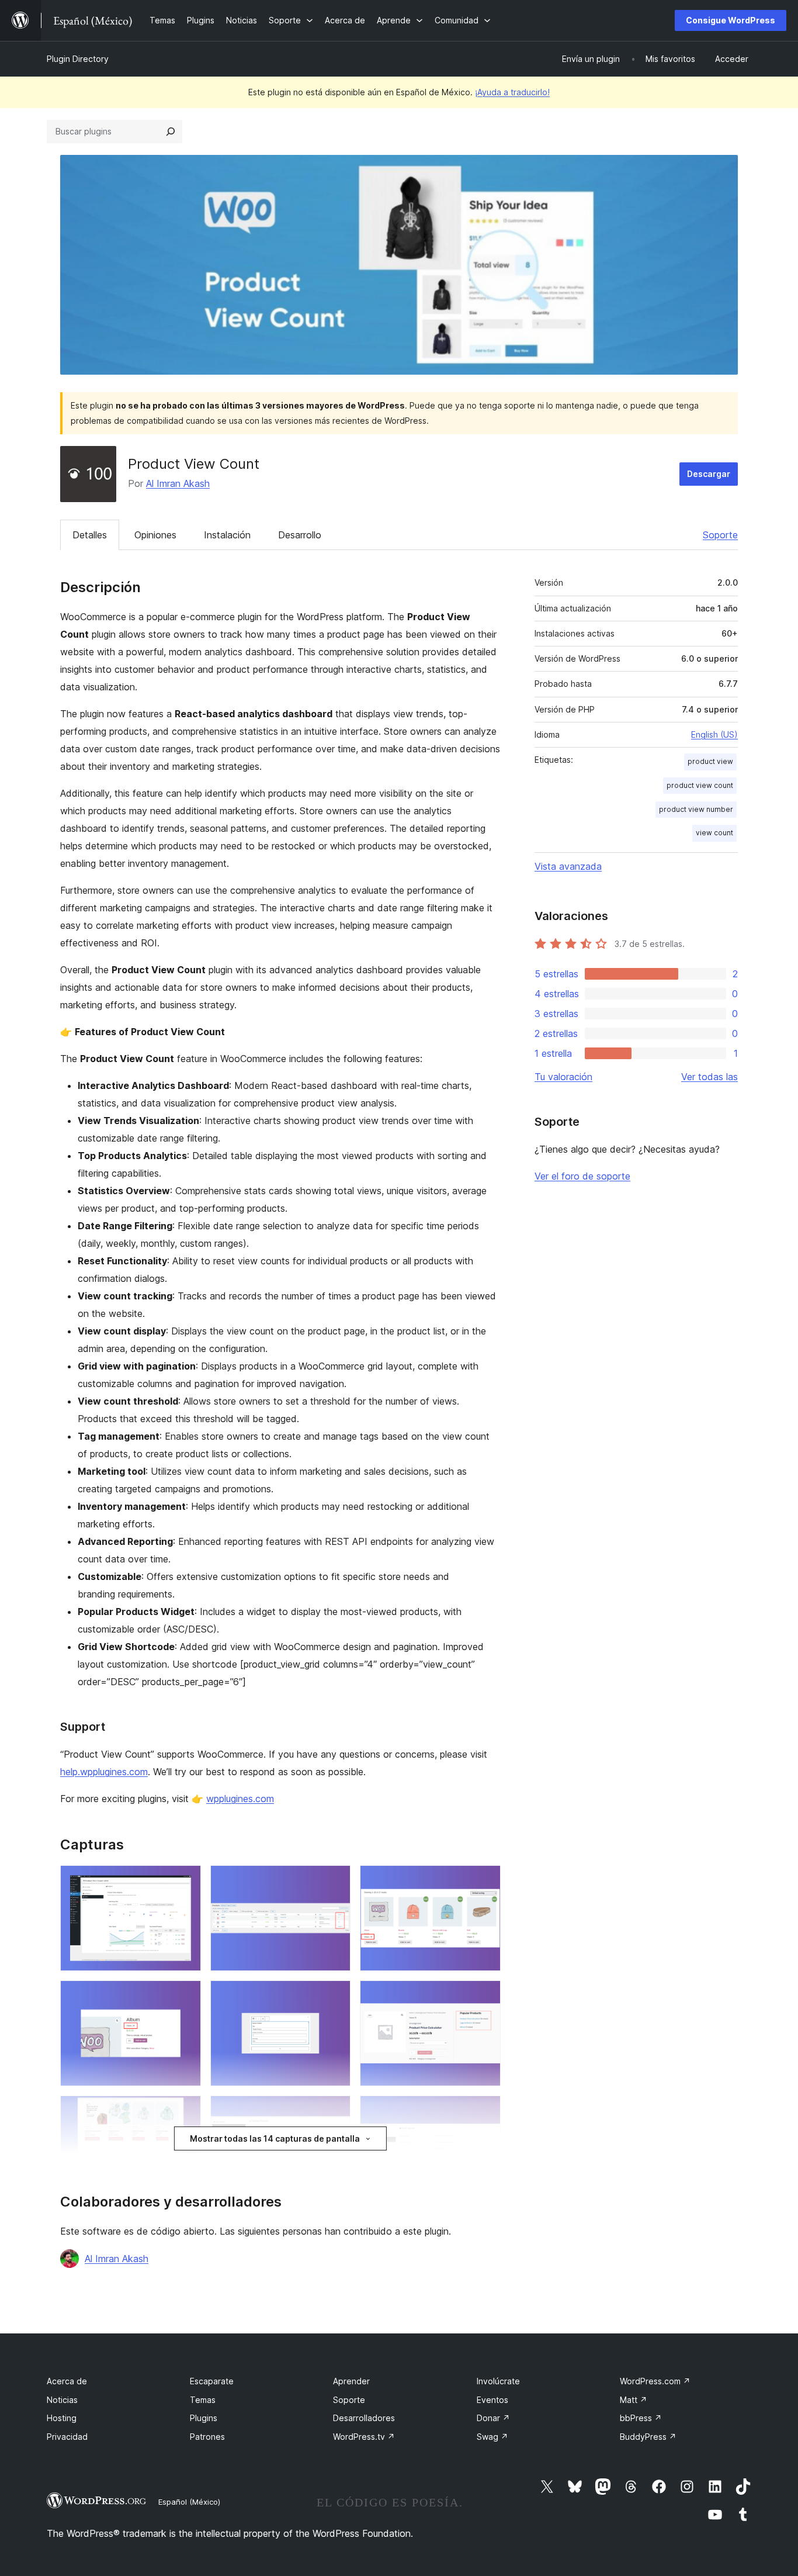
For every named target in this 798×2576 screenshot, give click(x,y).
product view (710, 761)
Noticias (62, 2400)
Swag (492, 2437)
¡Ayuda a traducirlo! (512, 92)
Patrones (207, 2437)
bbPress (641, 2418)
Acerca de (67, 2381)
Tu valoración (563, 1077)
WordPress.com (655, 2381)
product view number (696, 809)
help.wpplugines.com (104, 1772)
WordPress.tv (364, 2437)
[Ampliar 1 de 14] (185, 1881)
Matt (634, 2400)
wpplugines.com (240, 1799)
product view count (700, 785)
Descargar (709, 474)
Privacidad (67, 2437)
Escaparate (212, 2381)
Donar (493, 2418)
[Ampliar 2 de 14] (335, 1881)
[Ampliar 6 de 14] (485, 1996)
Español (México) (189, 2502)
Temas (203, 2400)
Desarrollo (300, 535)
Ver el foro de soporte (582, 1176)
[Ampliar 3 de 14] (485, 1881)
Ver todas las (709, 1077)
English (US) (714, 734)
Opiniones (155, 535)
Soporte (720, 535)
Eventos (492, 2400)
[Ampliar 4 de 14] (185, 1996)
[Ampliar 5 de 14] (335, 1996)
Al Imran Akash (178, 483)
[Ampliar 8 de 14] (335, 2111)
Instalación (227, 535)
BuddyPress (648, 2437)
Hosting (62, 2418)
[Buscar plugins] (171, 132)
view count (714, 833)
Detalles (90, 535)
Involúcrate (498, 2381)
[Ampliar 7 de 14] (185, 2111)
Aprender (351, 2381)
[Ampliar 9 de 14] (485, 2111)
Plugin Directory (78, 59)
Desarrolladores (364, 2418)
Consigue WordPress (731, 20)
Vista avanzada (568, 866)
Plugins (204, 2418)
